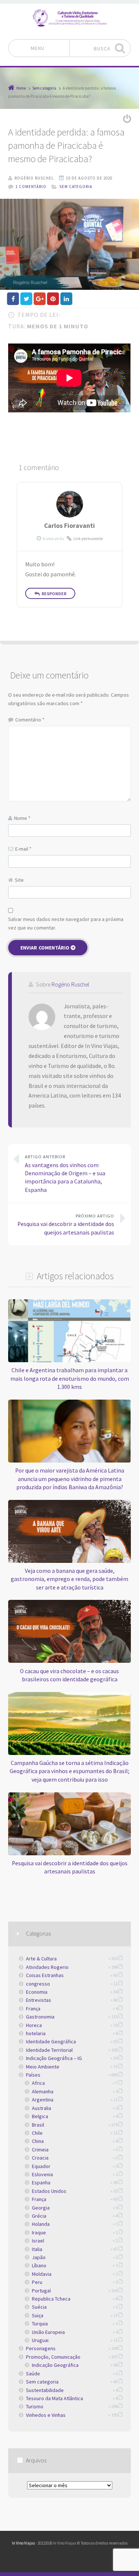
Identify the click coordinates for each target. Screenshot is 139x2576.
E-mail (23, 849)
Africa (38, 2083)
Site (19, 880)
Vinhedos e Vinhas (46, 2415)
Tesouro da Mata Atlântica (54, 2398)
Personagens (41, 2348)
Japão (39, 2257)
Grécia (39, 2216)
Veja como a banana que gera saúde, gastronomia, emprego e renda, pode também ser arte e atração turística (69, 1579)
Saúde (33, 2374)
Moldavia (42, 2274)
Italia (37, 2249)
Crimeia (40, 2150)
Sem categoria (76, 187)
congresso (38, 1984)
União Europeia (48, 2332)
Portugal (41, 2291)
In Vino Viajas (23, 2543)
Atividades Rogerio (47, 1967)
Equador (41, 2166)
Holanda (41, 2224)
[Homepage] (70, 18)
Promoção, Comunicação (53, 2357)
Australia (42, 2108)
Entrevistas (39, 2000)
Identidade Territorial (49, 2050)
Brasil (38, 2125)
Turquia (40, 2324)
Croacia (40, 2158)
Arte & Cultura (41, 1959)
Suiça (38, 2315)
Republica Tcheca (51, 2299)
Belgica (40, 2116)
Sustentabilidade (45, 2390)
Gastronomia (40, 2017)
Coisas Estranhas (45, 1975)
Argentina (43, 2100)
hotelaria (36, 2033)
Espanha (41, 2183)
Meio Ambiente (43, 2067)
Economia (37, 1992)
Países (33, 2075)
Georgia (41, 2208)
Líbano (39, 2265)
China (38, 2141)
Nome (22, 818)
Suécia (39, 2307)
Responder (54, 594)
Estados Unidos (49, 2191)
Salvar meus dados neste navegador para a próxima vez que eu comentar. (66, 923)
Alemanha (43, 2091)
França (33, 2009)
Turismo (35, 2406)
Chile (37, 2133)
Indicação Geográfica (55, 2365)
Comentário (30, 720)
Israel (38, 2241)
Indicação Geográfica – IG (54, 2058)
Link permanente (88, 539)
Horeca (34, 2025)
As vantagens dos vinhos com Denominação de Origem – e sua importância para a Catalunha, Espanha (65, 1174)
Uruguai (40, 2340)
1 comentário (31, 187)
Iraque (39, 2232)
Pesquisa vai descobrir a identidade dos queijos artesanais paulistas (66, 1225)
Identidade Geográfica (51, 2041)
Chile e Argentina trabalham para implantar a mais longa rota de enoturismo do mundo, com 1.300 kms (70, 1379)
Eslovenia (42, 2174)
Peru (37, 2282)
